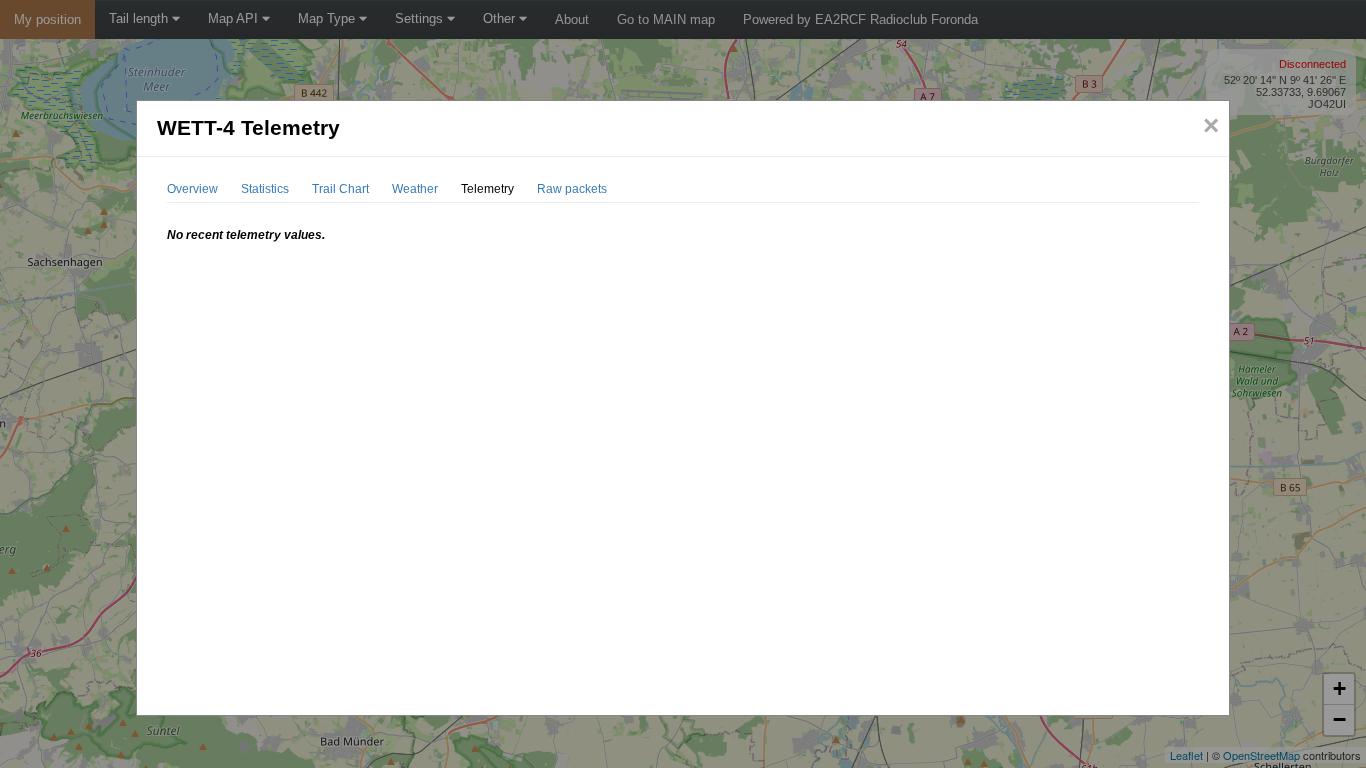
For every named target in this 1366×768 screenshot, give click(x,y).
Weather (415, 189)
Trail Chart (340, 189)
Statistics (265, 189)
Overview (192, 189)
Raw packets (572, 189)
